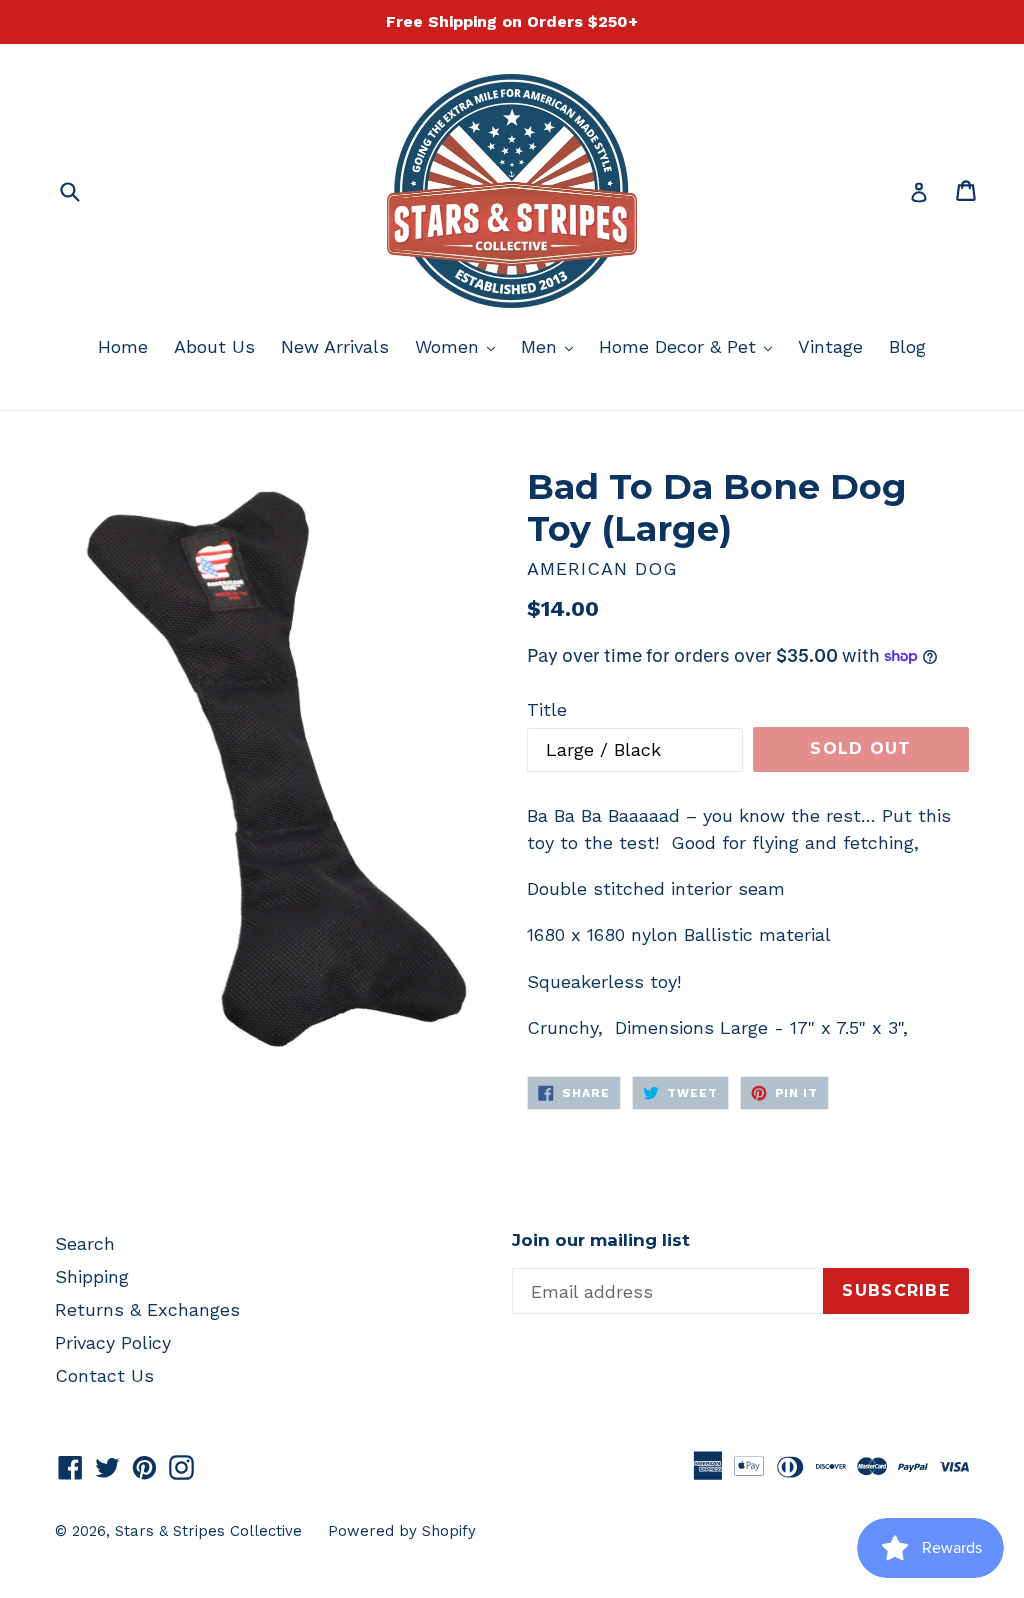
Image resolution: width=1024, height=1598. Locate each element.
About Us (214, 346)
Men (552, 346)
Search (85, 1243)
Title (547, 709)
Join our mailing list (601, 1240)
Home (123, 346)
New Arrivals (335, 346)
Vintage (830, 346)
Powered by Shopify (402, 1531)
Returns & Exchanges (147, 1309)
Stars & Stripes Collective (208, 1531)
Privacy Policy (113, 1342)
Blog (907, 346)
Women (460, 346)
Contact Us (104, 1375)
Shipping (92, 1276)
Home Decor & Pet (690, 346)
